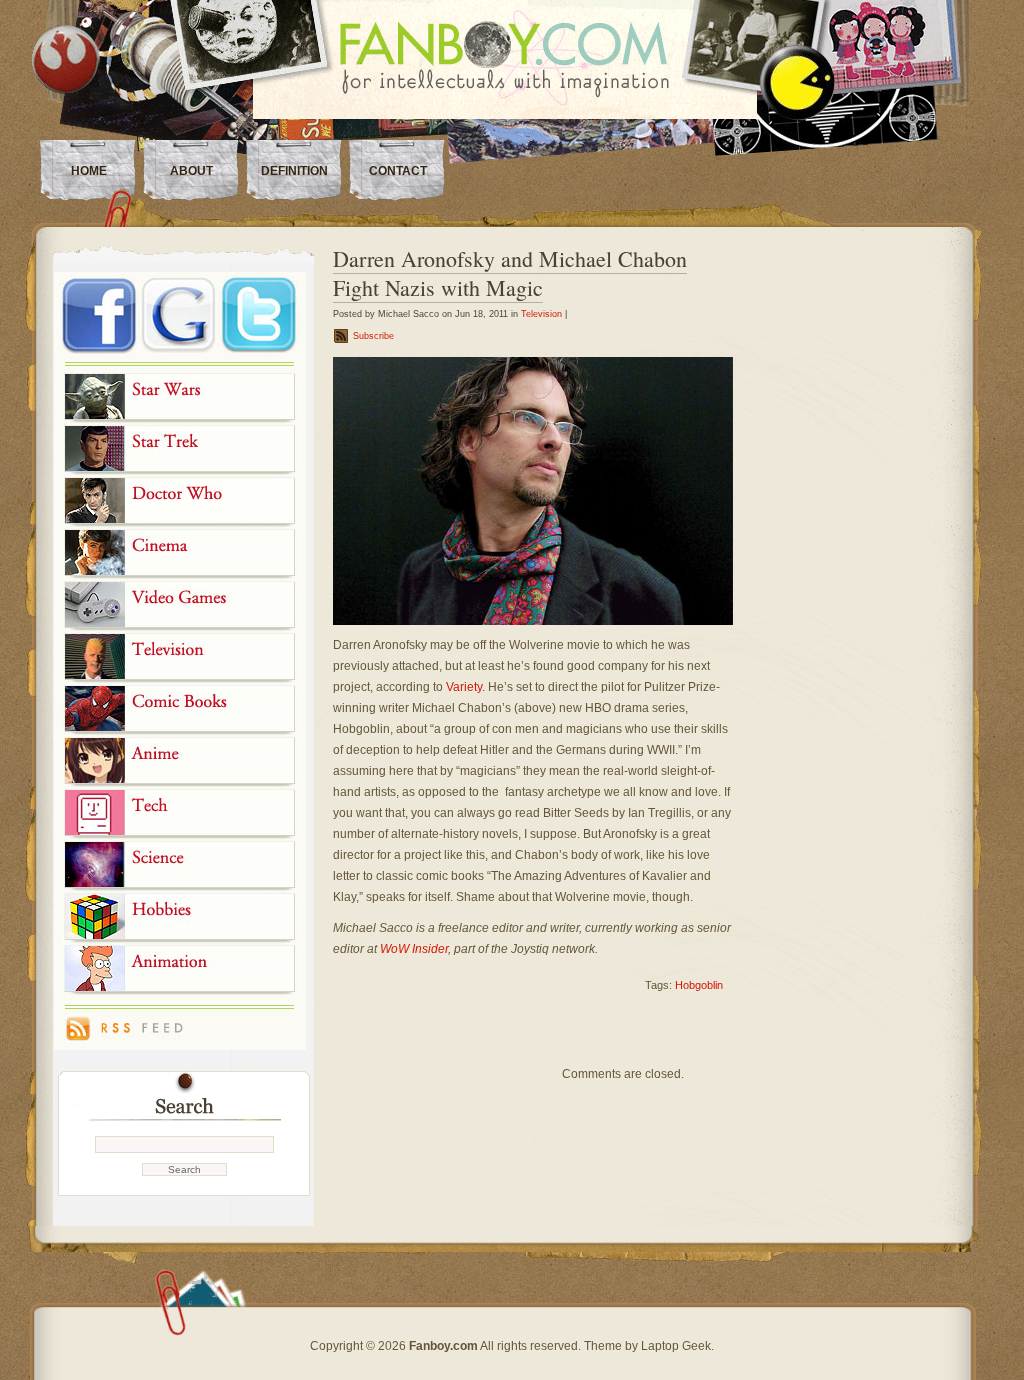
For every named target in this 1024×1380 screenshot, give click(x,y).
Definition (294, 171)
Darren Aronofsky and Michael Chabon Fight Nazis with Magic (510, 273)
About (191, 171)
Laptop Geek (676, 1346)
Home (89, 171)
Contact (398, 171)
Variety (464, 687)
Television (541, 314)
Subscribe (373, 336)
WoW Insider (414, 949)
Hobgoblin (699, 985)
